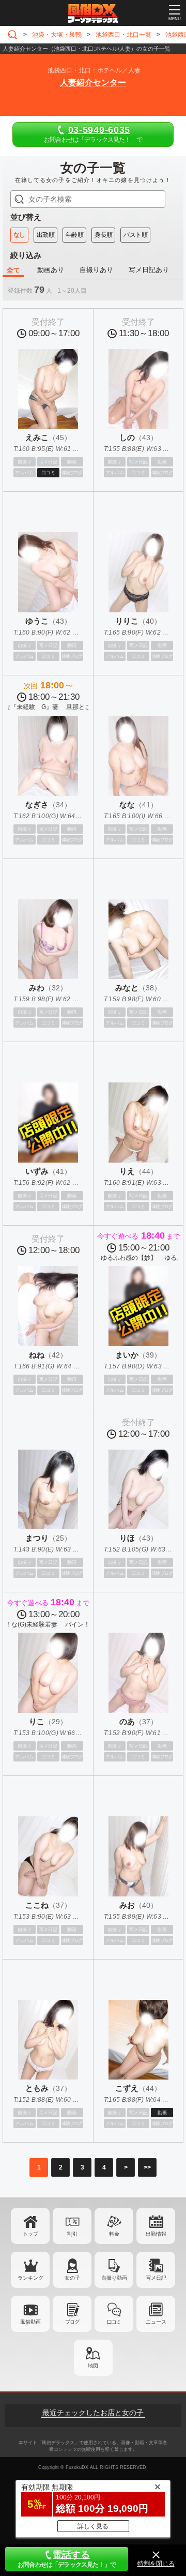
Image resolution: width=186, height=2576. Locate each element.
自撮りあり (96, 270)
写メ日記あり (149, 270)
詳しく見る (93, 2526)
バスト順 (135, 235)
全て (13, 270)
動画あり (51, 270)
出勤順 (45, 235)
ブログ (72, 2322)
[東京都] (14, 35)
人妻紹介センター (93, 82)
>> (147, 2167)
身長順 (103, 235)
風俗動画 (30, 2322)
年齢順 (74, 235)
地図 (93, 2366)
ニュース (156, 2322)
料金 (114, 2234)
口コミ (114, 2322)
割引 (72, 2234)
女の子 (72, 2278)
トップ (30, 2234)
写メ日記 (156, 2278)
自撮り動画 (114, 2278)
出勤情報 (156, 2234)
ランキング (30, 2278)
